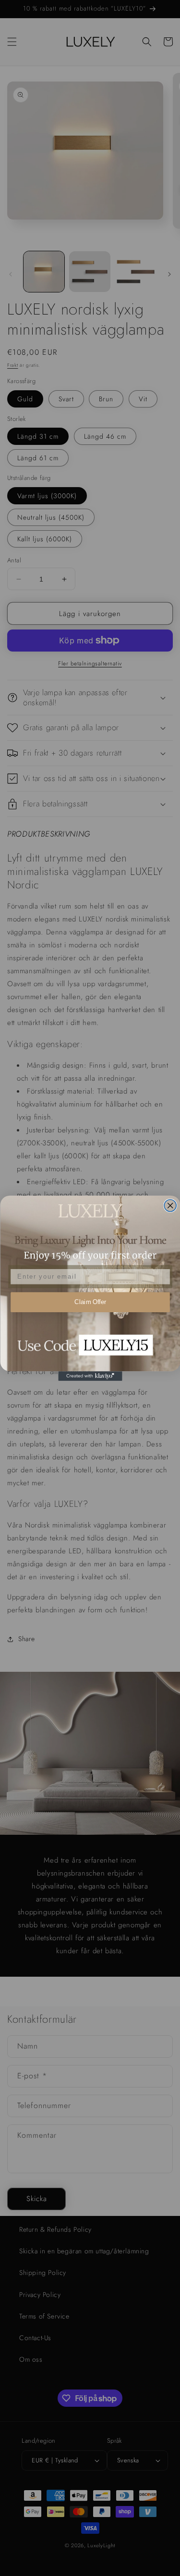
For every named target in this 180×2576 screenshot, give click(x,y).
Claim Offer (90, 1302)
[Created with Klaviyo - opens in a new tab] (90, 1376)
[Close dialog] (170, 1206)
